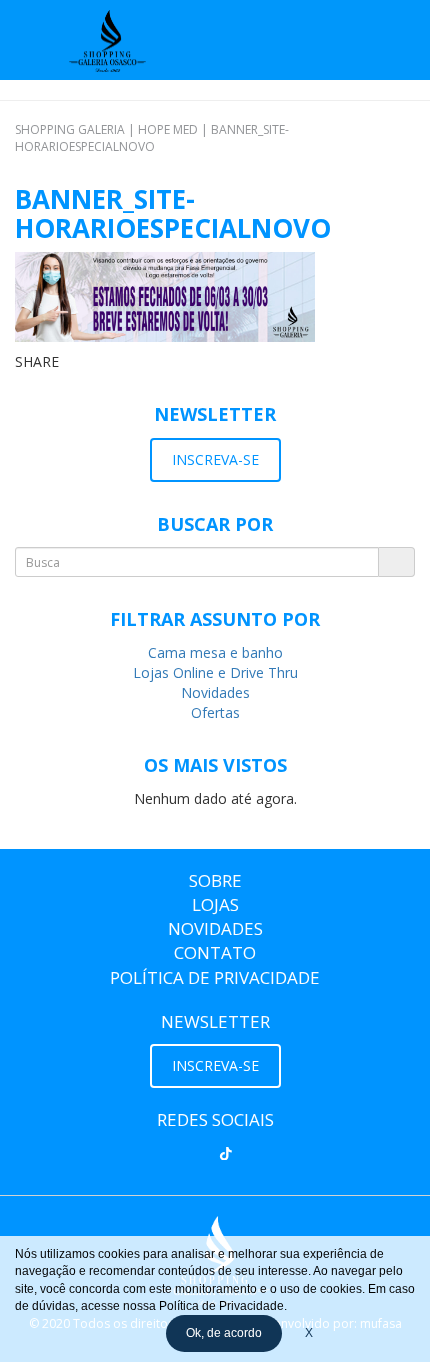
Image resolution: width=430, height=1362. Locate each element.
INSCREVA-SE (215, 459)
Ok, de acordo (224, 1333)
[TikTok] (226, 1154)
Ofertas (215, 712)
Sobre (215, 880)
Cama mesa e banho (215, 652)
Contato (215, 952)
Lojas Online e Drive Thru (215, 672)
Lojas (215, 904)
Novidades (215, 692)
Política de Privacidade (215, 977)
